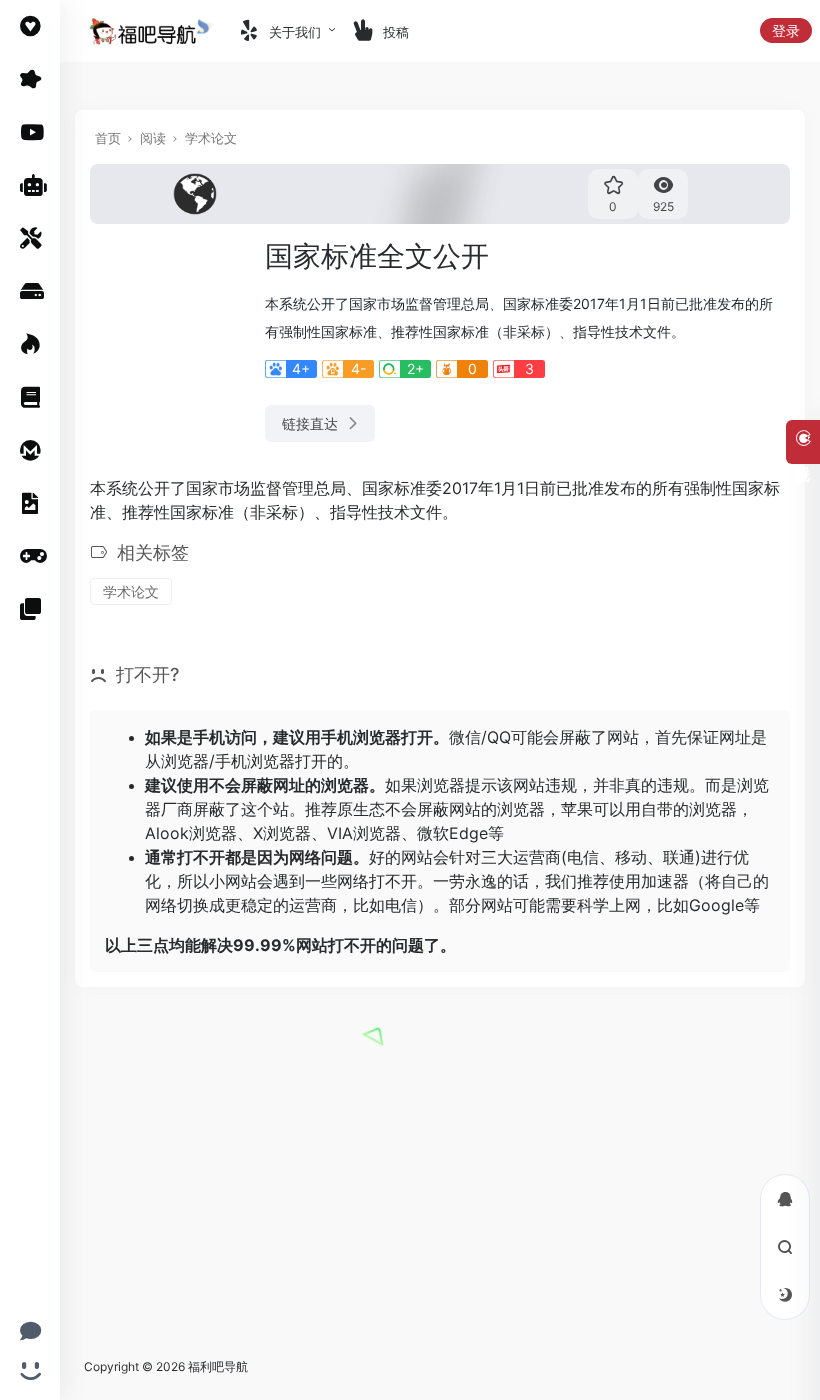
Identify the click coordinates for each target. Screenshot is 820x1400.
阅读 (153, 138)
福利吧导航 (218, 1366)
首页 (108, 138)
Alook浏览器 (191, 833)
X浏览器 (282, 833)
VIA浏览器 (364, 833)
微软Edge (452, 833)
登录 (786, 30)
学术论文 (211, 138)
